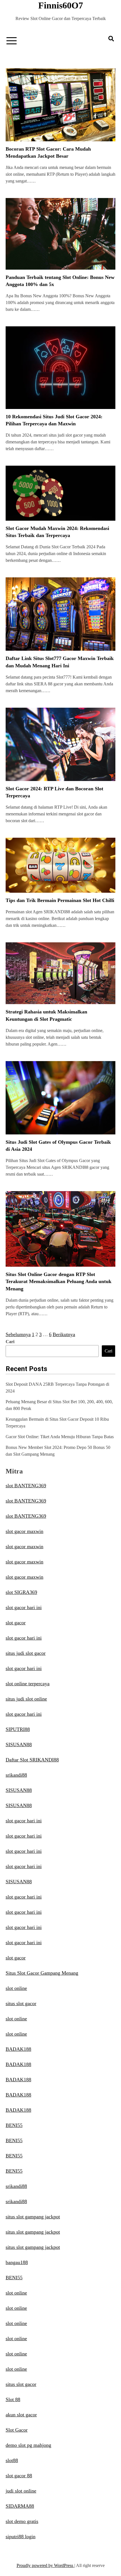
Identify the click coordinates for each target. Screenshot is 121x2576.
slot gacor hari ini (24, 1607)
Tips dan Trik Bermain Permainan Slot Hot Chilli (60, 900)
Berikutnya (64, 1334)
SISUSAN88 (19, 1745)
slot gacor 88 (19, 2476)
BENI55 (14, 2125)
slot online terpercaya (28, 1684)
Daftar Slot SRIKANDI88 (32, 1760)
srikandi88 (16, 1775)
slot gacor (16, 1623)
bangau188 (17, 2262)
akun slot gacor (21, 2415)
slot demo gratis (22, 2521)
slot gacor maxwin (24, 1531)
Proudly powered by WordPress (45, 2565)
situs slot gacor (21, 2003)
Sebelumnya (18, 1334)
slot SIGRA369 (21, 1592)
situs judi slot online (26, 1699)
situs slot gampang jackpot (33, 2217)
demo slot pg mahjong (28, 2445)
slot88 (12, 2460)
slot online (16, 1988)
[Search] (111, 39)
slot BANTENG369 (26, 1486)
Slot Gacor (17, 2430)
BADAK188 (18, 2049)
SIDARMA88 (20, 2506)
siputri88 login (21, 2537)
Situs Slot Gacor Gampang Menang (42, 1973)
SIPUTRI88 (18, 1729)
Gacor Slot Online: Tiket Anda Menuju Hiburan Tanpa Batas (60, 1437)
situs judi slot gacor (26, 1653)
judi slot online (21, 2491)
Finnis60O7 (61, 5)
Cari (10, 1342)
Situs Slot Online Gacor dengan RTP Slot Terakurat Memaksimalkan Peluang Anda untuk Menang (59, 1281)
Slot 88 (13, 2399)
